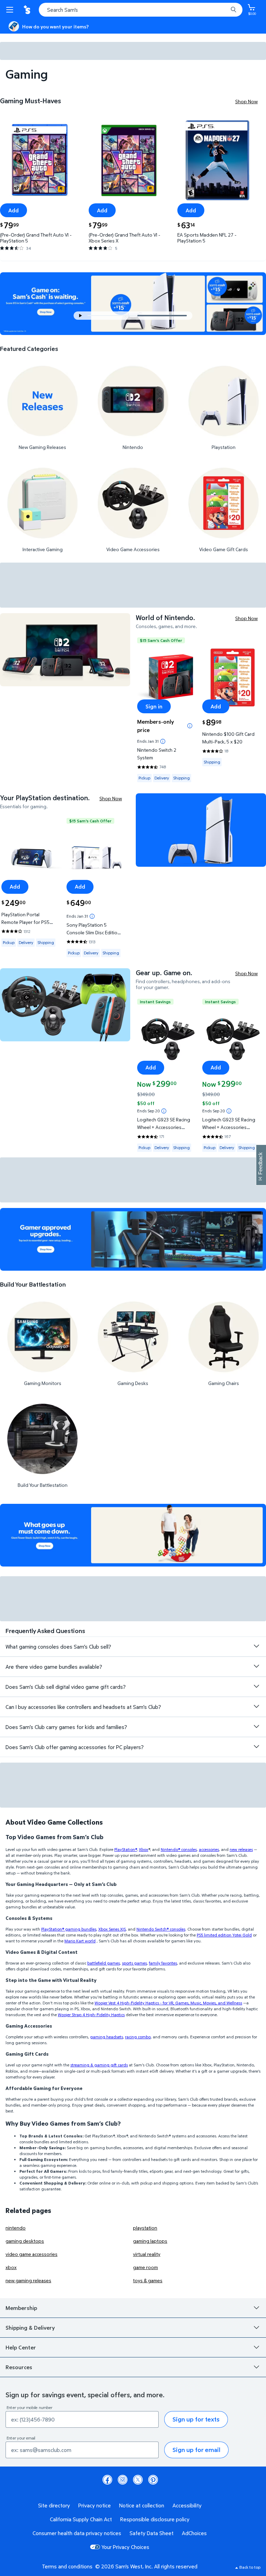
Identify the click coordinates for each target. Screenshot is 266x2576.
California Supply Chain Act (81, 2519)
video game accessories (32, 2254)
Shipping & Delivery (30, 2328)
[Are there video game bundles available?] (256, 1666)
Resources (19, 2367)
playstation (145, 2228)
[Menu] (11, 10)
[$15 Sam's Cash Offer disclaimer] (163, 741)
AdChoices (194, 2533)
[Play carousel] (81, 316)
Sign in (154, 706)
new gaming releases (28, 2280)
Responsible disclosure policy (155, 2519)
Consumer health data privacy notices (77, 2533)
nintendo (16, 2228)
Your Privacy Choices (125, 2547)
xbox (11, 2267)
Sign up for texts (196, 2419)
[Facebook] (107, 2480)
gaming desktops (25, 2241)
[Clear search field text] (224, 10)
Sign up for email (196, 2450)
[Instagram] (123, 2480)
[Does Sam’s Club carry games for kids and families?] (256, 1727)
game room (145, 2267)
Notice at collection (142, 2505)
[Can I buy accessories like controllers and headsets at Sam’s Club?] (256, 1706)
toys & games (148, 2280)
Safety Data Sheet (152, 2533)
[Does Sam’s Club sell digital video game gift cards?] (256, 1686)
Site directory (54, 2505)
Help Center (21, 2347)
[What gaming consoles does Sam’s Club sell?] (256, 1646)
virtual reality (147, 2254)
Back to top (250, 2567)
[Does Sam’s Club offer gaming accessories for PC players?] (256, 1747)
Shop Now (246, 101)
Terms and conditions (67, 2566)
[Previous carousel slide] (115, 316)
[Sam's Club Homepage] (28, 10)
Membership (21, 2308)
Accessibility (187, 2505)
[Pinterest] (153, 2480)
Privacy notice (95, 2505)
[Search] (233, 10)
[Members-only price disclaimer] (190, 726)
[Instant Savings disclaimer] (164, 1111)
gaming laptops (150, 2241)
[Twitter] (138, 2480)
